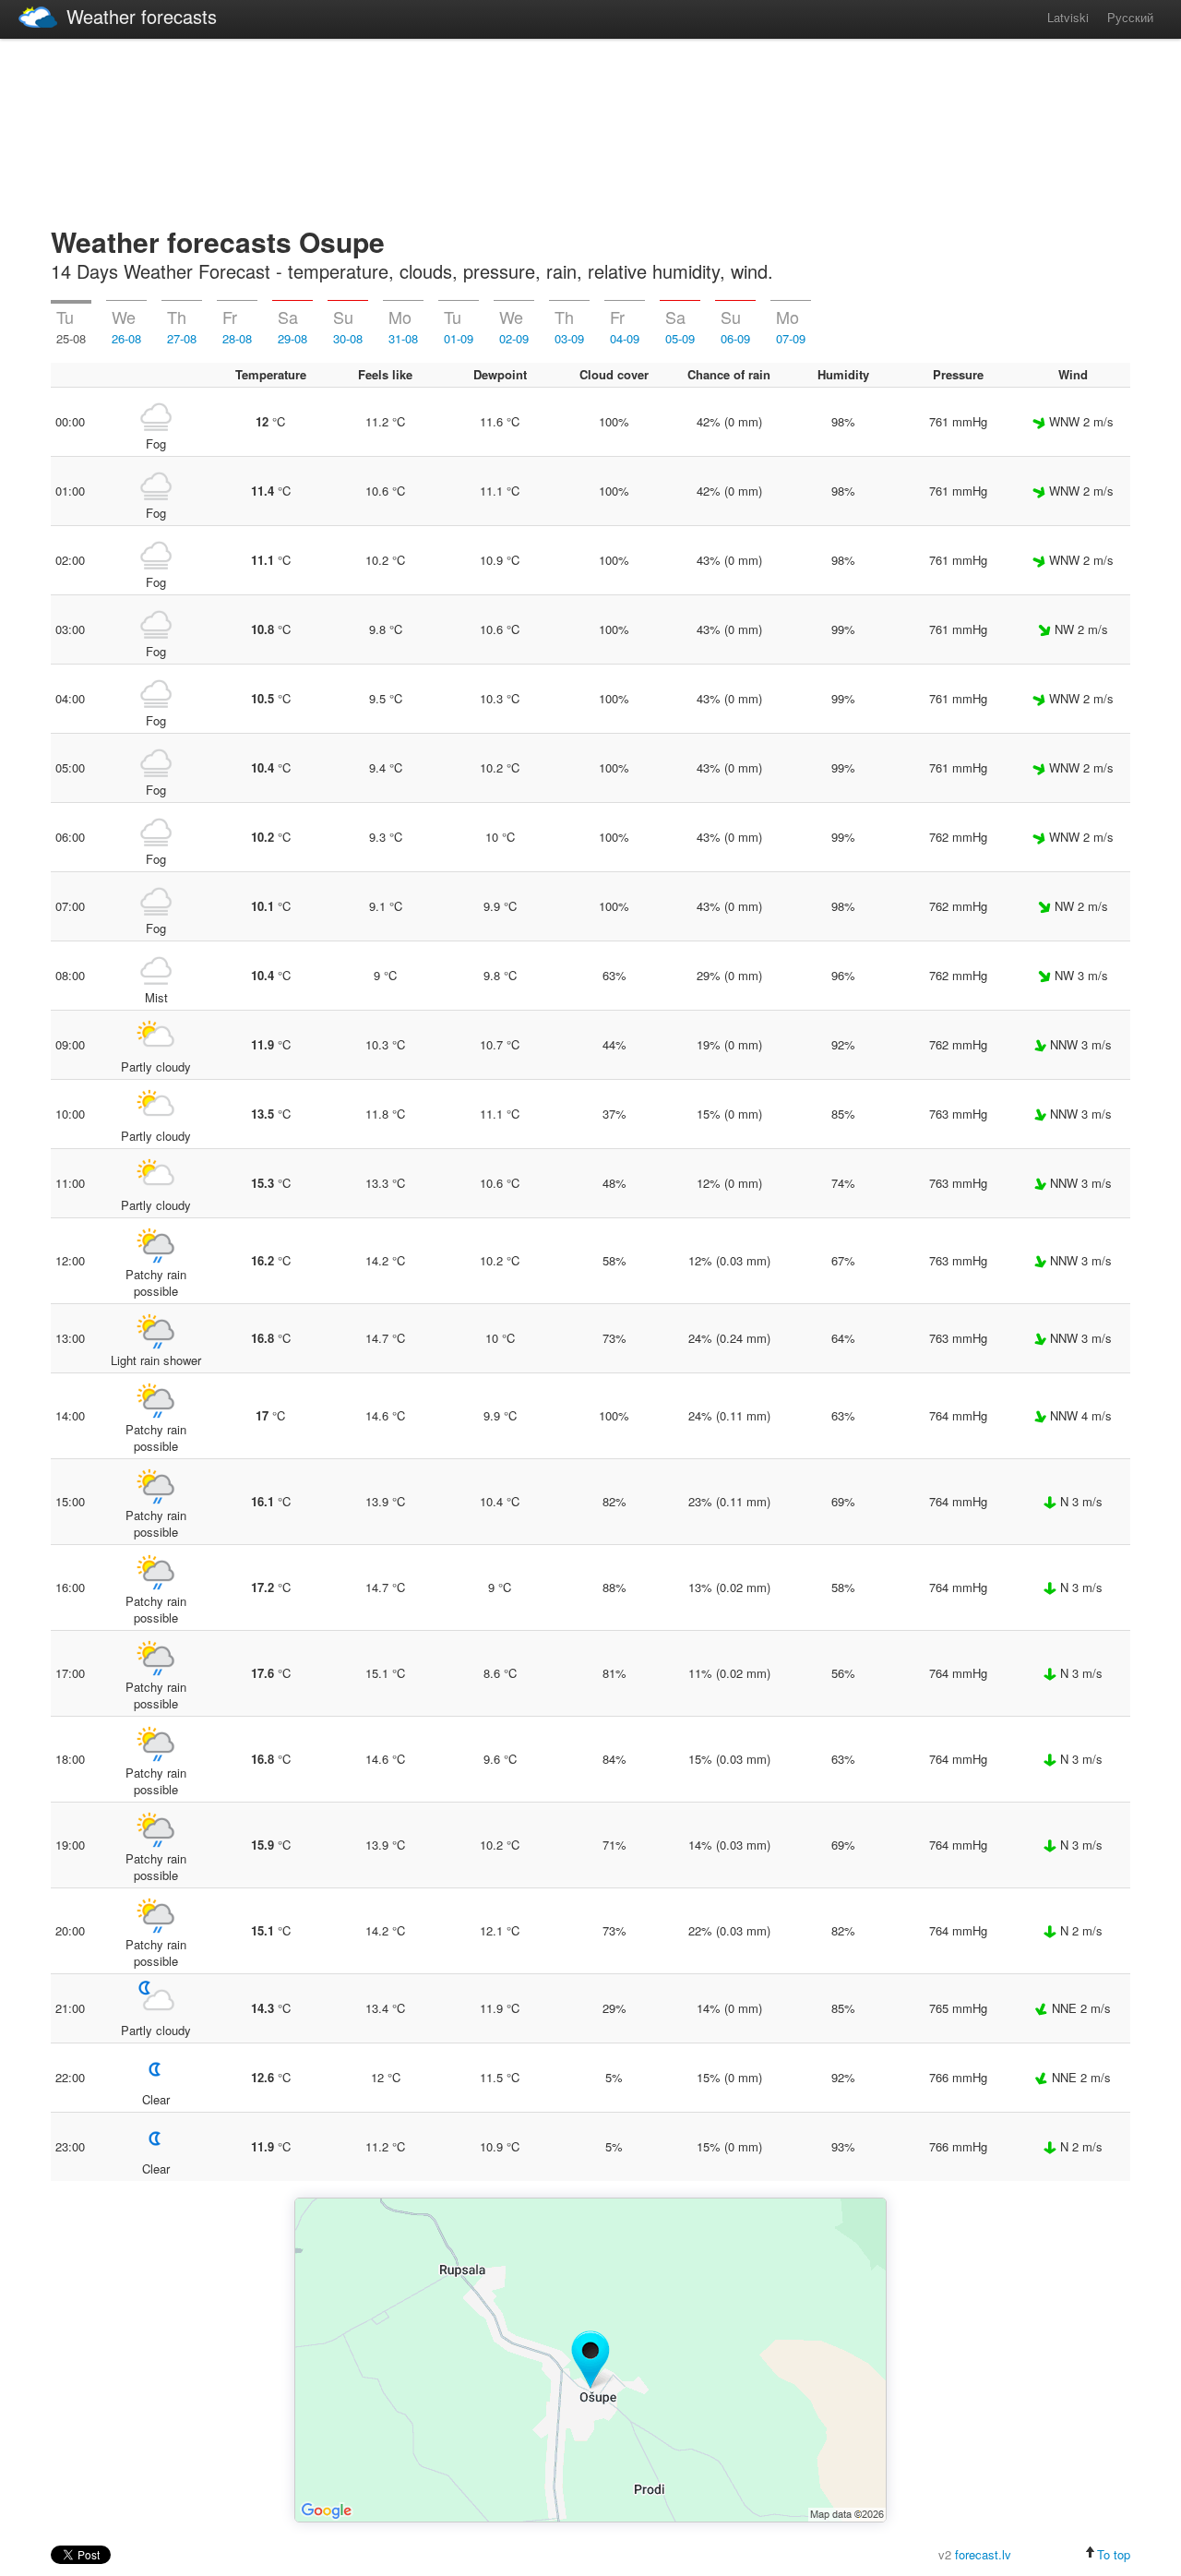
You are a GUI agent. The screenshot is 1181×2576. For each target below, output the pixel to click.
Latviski (1068, 17)
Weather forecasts (142, 16)
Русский (1130, 17)
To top (1114, 2554)
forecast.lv (983, 2554)
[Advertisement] (590, 129)
